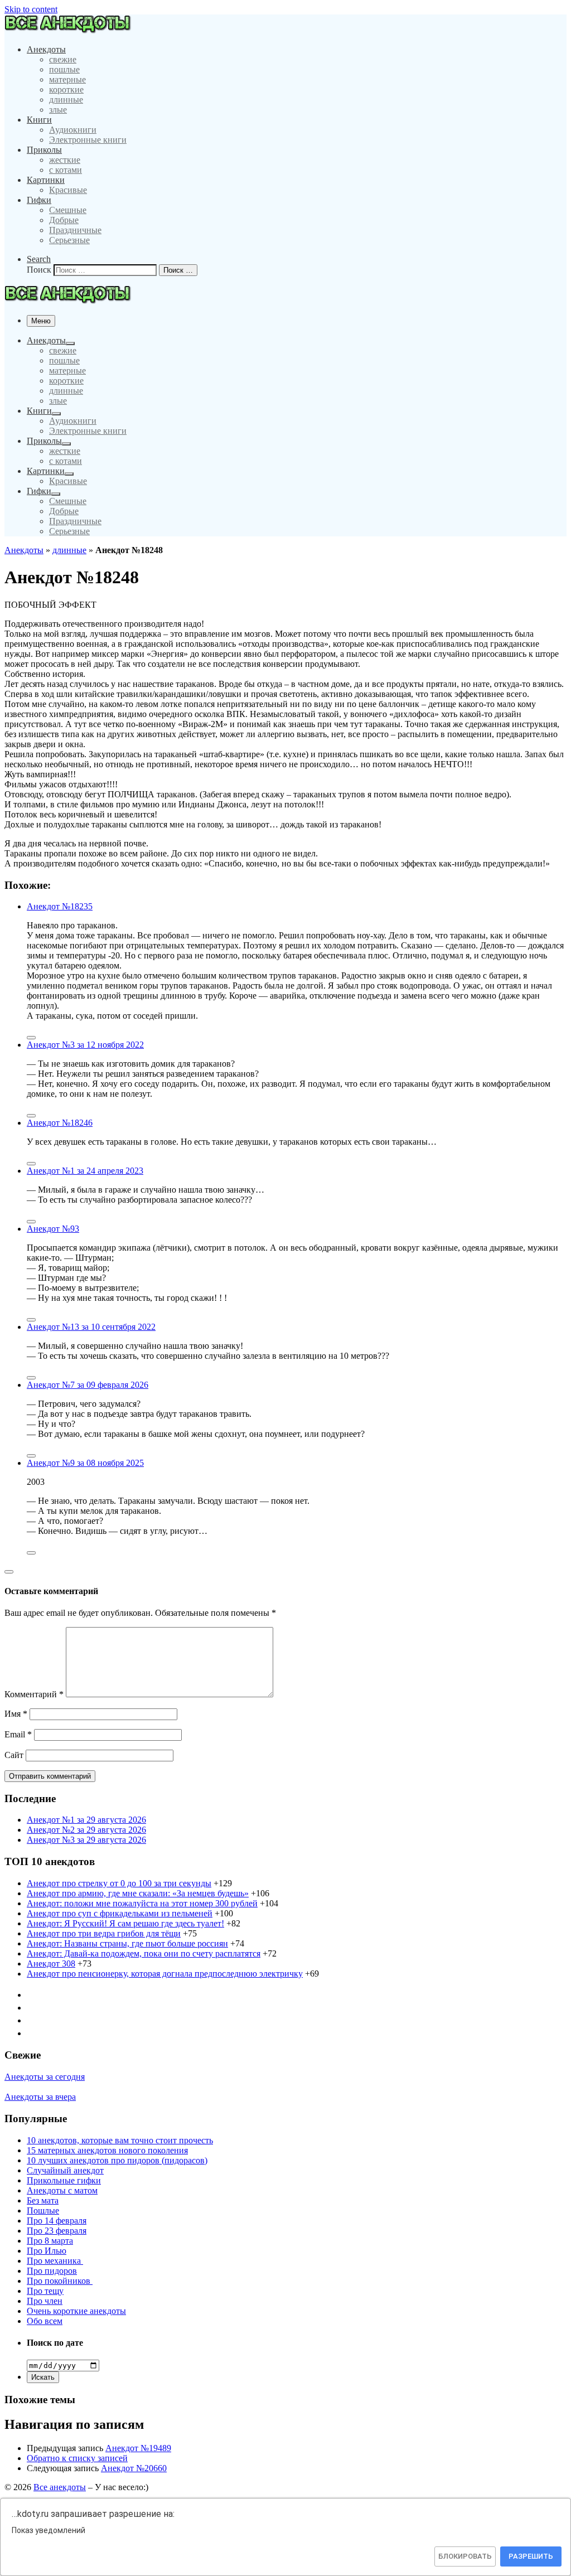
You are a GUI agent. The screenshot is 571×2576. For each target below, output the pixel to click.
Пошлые (43, 2211)
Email (18, 1734)
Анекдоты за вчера (40, 2097)
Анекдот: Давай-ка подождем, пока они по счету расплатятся (144, 1953)
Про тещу (45, 2291)
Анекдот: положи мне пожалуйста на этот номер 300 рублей (142, 1903)
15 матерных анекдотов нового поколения (107, 2150)
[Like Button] (31, 1038)
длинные (69, 550)
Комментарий (34, 1694)
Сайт (14, 1755)
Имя (16, 1714)
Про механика (55, 2261)
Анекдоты (24, 550)
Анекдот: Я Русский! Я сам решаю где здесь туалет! (125, 1923)
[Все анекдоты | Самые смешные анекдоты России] (72, 30)
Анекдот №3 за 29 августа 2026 (86, 1840)
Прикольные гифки (64, 2180)
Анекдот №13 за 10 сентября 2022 (91, 1327)
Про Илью (47, 2251)
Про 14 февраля (57, 2221)
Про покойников (60, 2281)
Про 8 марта (50, 2241)
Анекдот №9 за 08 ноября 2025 (85, 1463)
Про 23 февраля (57, 2231)
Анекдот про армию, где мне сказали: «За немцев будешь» (138, 1893)
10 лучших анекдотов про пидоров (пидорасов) (117, 2160)
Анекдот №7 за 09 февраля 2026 (88, 1385)
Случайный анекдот (65, 2170)
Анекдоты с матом (62, 2190)
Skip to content (31, 9)
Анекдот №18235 (60, 906)
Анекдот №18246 (60, 1123)
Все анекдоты (60, 2487)
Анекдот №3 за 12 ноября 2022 (85, 1045)
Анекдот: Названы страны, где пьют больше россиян (127, 1943)
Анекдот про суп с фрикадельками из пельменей (120, 1913)
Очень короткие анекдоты (76, 2311)
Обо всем (45, 2321)
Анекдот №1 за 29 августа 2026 (86, 1820)
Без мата (43, 2200)
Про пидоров (52, 2271)
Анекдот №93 (53, 1229)
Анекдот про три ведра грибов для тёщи (104, 1933)
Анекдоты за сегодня (45, 2077)
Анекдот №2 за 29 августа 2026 (86, 1830)
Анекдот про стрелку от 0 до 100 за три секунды (119, 1883)
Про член (45, 2301)
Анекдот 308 (51, 1964)
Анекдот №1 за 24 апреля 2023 (85, 1171)
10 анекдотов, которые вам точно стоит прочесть (120, 2140)
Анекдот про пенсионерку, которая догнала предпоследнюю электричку (165, 1974)
